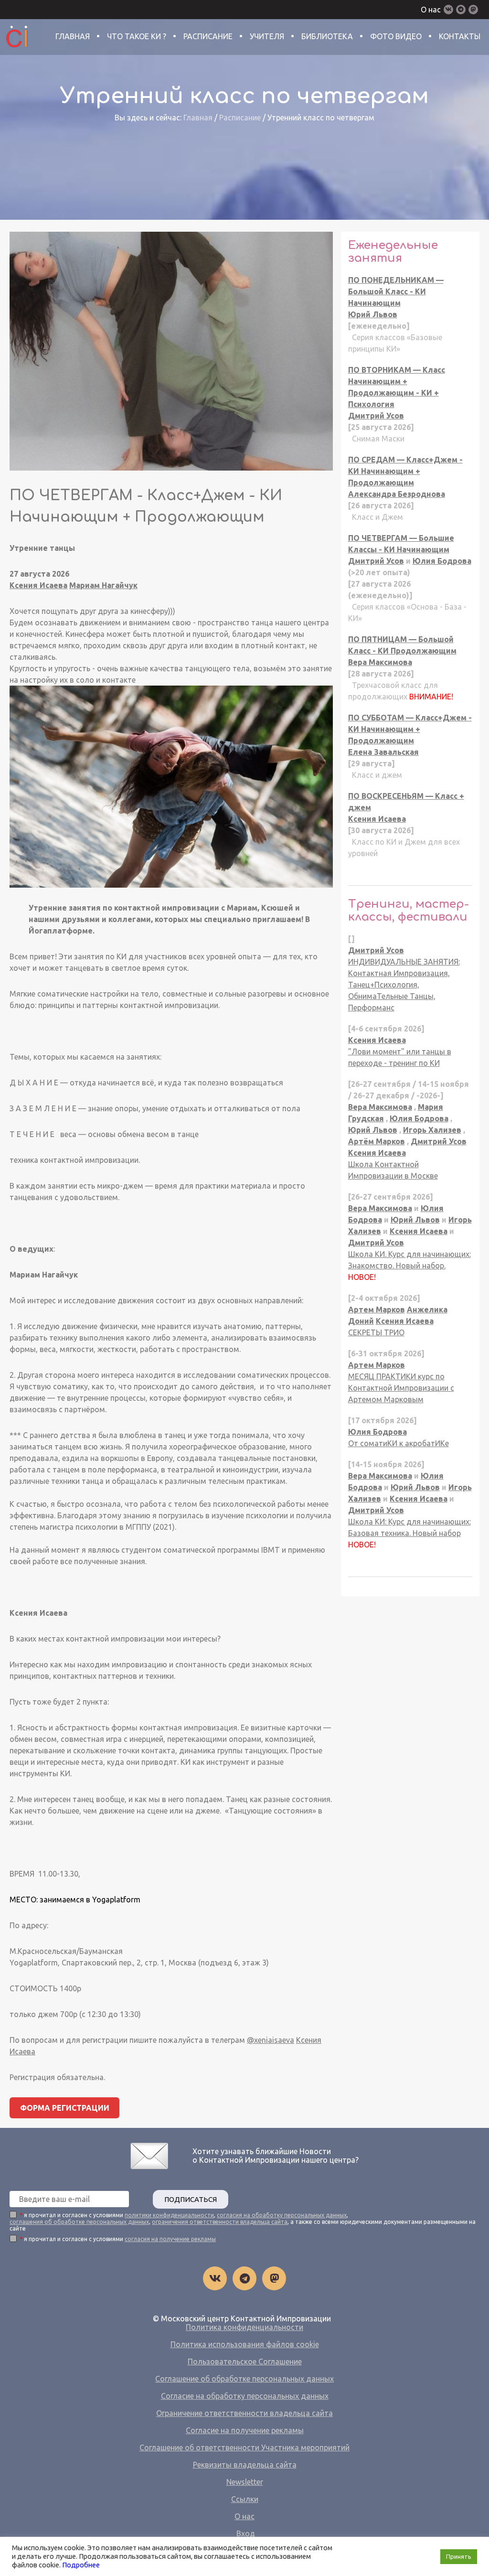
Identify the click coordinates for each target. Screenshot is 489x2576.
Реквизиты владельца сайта (245, 2465)
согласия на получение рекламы (170, 2239)
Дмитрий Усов (376, 416)
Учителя (267, 36)
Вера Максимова (380, 662)
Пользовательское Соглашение (245, 2361)
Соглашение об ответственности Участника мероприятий (244, 2447)
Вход (246, 2533)
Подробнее (81, 2565)
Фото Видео (396, 36)
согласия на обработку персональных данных (282, 2215)
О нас (431, 10)
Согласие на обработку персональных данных (245, 2396)
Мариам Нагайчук (103, 585)
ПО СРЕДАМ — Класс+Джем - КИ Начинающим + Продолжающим (405, 471)
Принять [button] (459, 2556)
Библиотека (327, 36)
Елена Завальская (383, 752)
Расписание (208, 36)
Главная (73, 36)
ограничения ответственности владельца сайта (220, 2222)
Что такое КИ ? (137, 36)
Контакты (460, 36)
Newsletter (245, 2482)
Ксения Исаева (38, 585)
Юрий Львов (373, 314)
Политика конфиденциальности (244, 2327)
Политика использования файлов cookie (245, 2344)
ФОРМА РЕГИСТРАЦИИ (65, 2108)
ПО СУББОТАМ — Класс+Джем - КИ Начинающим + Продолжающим (410, 729)
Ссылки (245, 2499)
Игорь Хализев (432, 1130)
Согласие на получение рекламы (245, 2430)
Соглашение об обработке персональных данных (244, 2379)
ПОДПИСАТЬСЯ (191, 2199)
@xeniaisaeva (271, 2040)
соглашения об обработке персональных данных (79, 2222)
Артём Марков (377, 1141)
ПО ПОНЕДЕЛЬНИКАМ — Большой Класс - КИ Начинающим (396, 291)
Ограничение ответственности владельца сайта (244, 2413)
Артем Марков (377, 1309)
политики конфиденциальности (169, 2215)
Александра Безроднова (397, 494)
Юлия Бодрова (442, 561)
